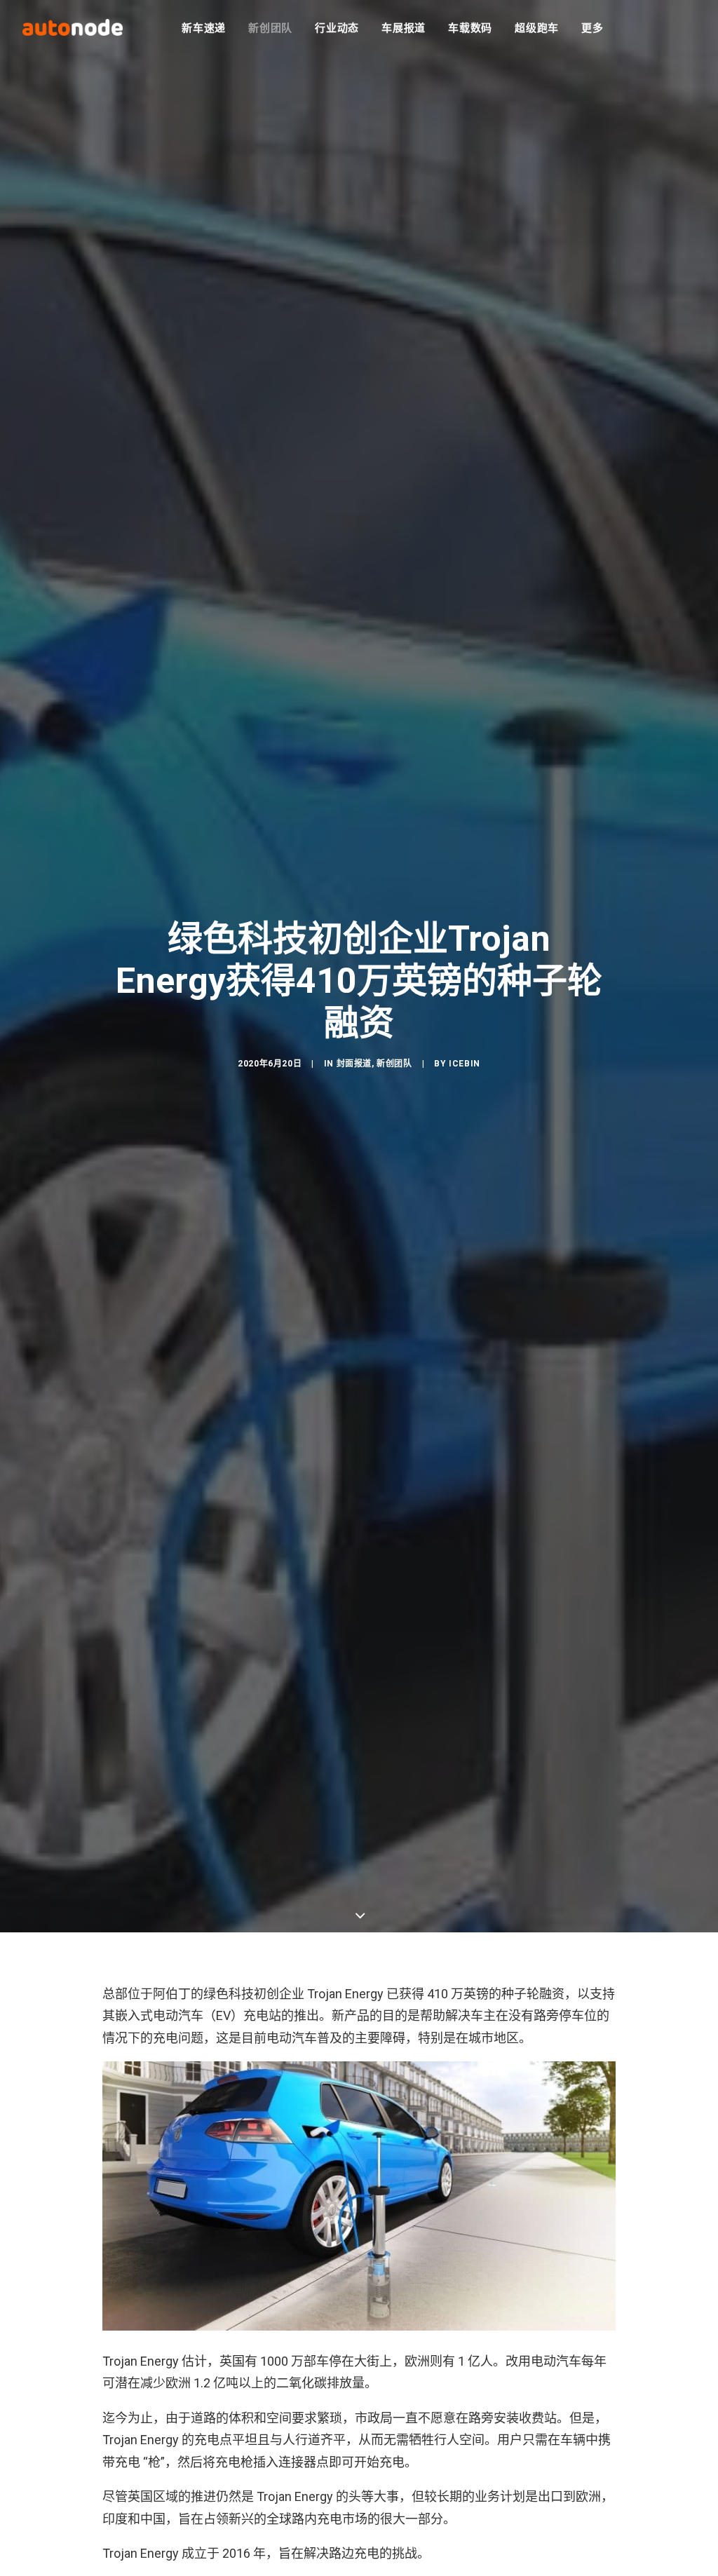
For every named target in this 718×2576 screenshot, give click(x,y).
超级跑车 (537, 28)
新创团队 (270, 28)
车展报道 (404, 28)
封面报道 (354, 1064)
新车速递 (204, 28)
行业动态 (337, 28)
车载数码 (470, 28)
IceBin (465, 1064)
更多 (592, 28)
